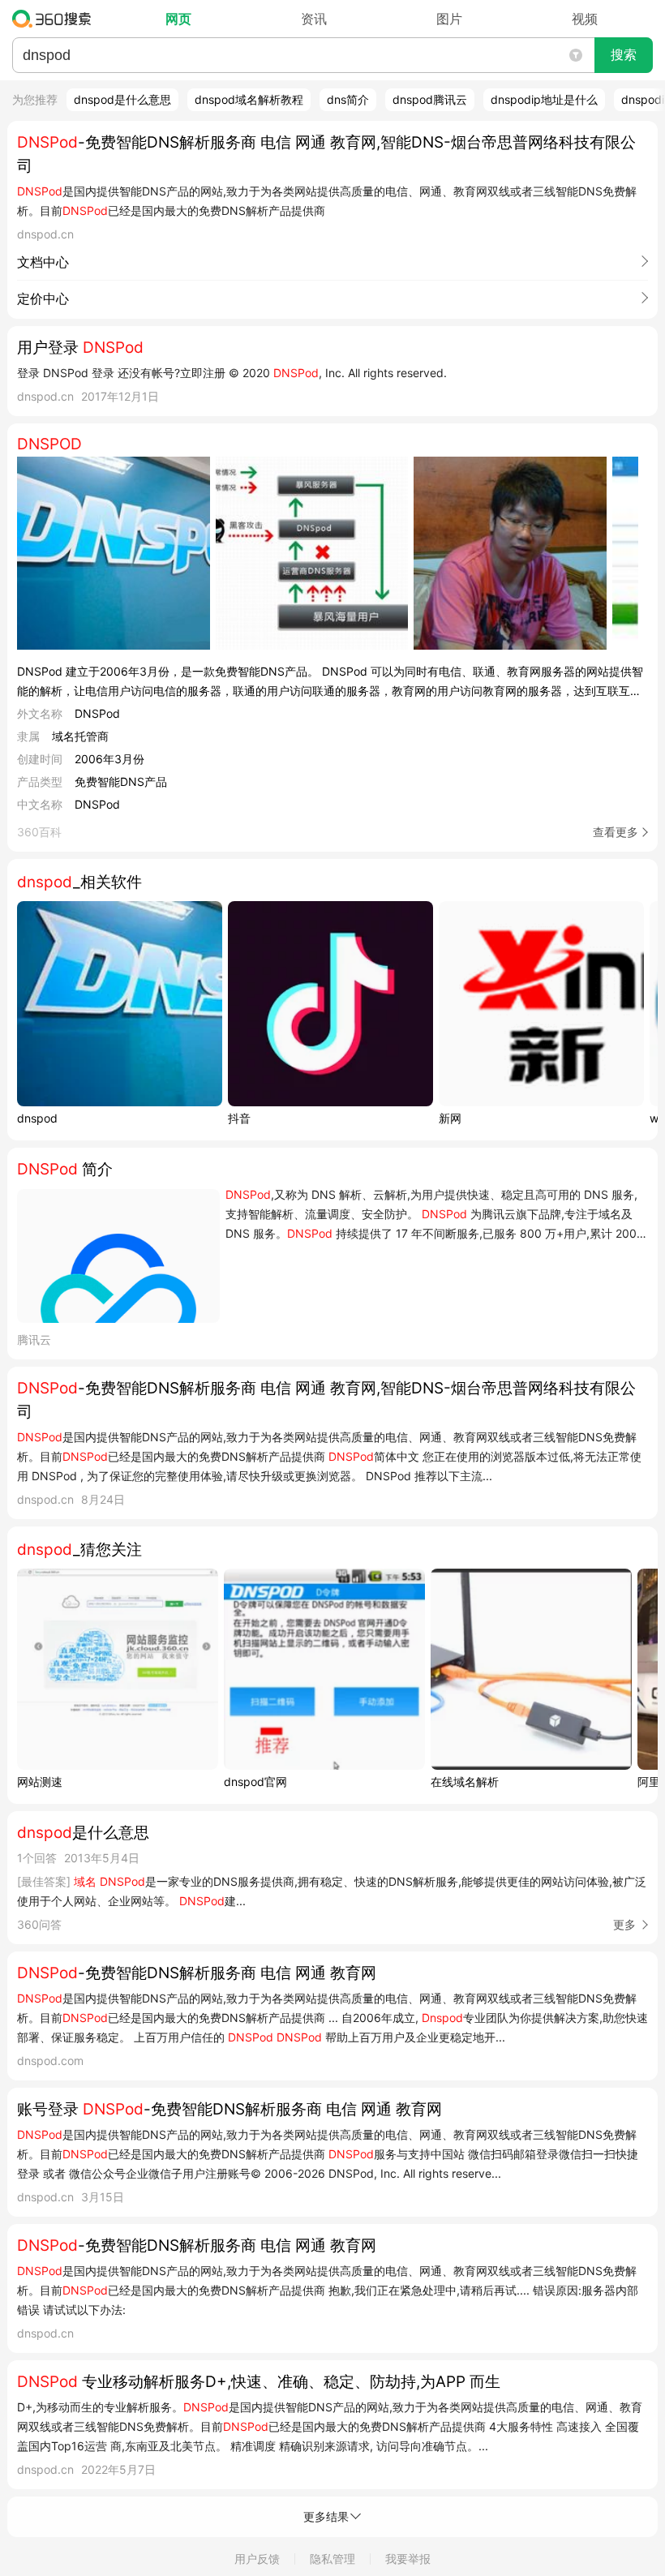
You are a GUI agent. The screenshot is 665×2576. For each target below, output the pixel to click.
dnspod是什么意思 (122, 99)
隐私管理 (332, 2559)
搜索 (624, 55)
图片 (449, 19)
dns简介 (348, 99)
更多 (624, 1924)
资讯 (314, 19)
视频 (585, 19)
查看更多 (616, 832)
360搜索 (56, 19)
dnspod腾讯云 (430, 99)
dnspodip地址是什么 (544, 99)
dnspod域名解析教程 (249, 99)
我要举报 (408, 2559)
